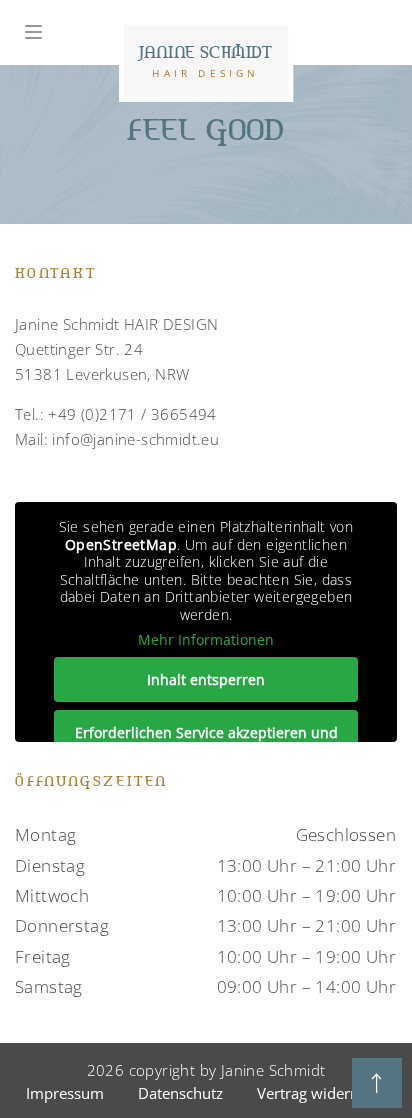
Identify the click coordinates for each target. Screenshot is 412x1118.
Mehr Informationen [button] (206, 640)
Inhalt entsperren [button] (206, 679)
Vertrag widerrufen (322, 1093)
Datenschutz (180, 1093)
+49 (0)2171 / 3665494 (132, 414)
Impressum (65, 1093)
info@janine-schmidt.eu (135, 439)
